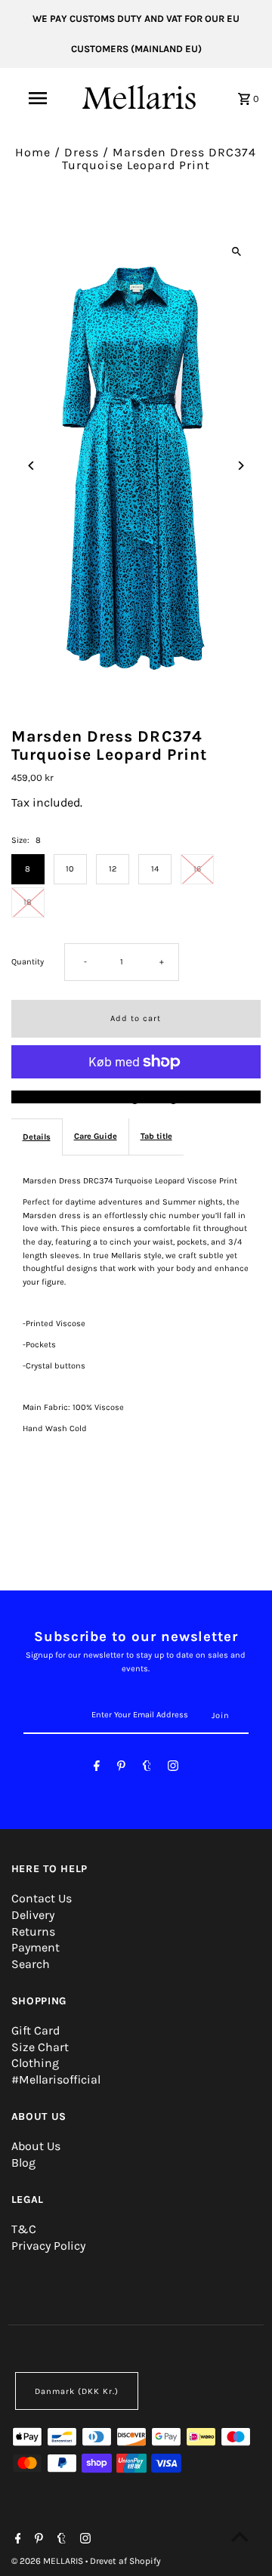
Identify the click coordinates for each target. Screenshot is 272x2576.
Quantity (28, 962)
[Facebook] (97, 1768)
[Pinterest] (121, 1768)
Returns (33, 1931)
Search (31, 1964)
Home (33, 152)
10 (70, 869)
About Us (36, 2146)
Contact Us (42, 1898)
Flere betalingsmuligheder (136, 1097)
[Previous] (32, 466)
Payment (36, 1947)
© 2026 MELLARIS (48, 2561)
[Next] (240, 466)
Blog (23, 2163)
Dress (82, 152)
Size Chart (40, 2047)
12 (113, 869)
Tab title (156, 1136)
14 (155, 869)
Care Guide (96, 1136)
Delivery (33, 1915)
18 (28, 902)
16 (197, 869)
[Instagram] (173, 1768)
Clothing (35, 2063)
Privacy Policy (48, 2246)
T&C (24, 2229)
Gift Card (36, 2030)
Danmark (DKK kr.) (77, 2391)
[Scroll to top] (240, 2536)
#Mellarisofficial (56, 2079)
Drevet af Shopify (125, 2561)
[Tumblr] (147, 1768)
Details (37, 1137)
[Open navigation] (37, 98)
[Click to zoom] (236, 251)
